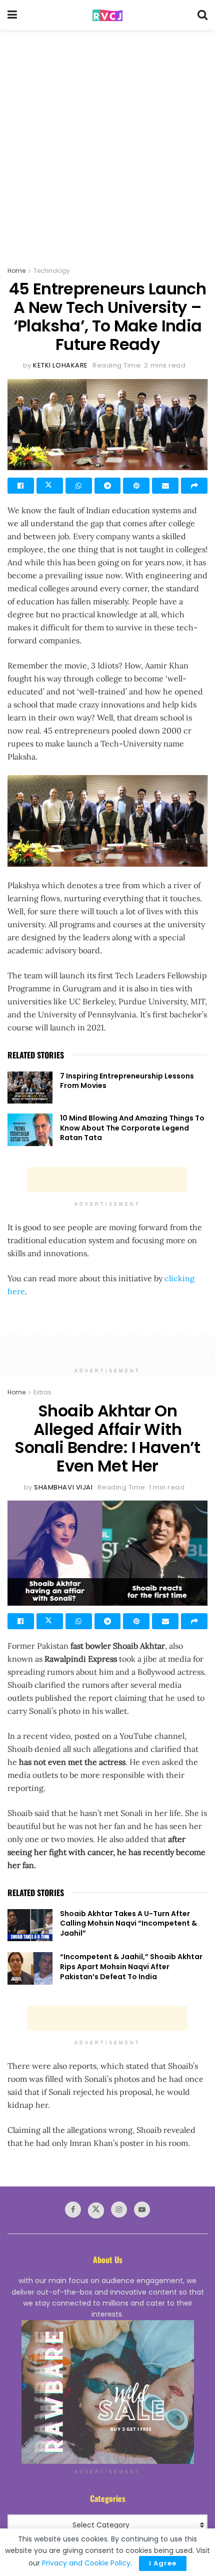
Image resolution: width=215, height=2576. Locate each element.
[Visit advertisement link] (107, 2392)
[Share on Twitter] (50, 486)
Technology (52, 271)
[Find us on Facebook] (73, 2210)
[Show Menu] (12, 15)
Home (16, 271)
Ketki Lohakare (60, 365)
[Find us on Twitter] (96, 2211)
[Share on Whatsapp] (79, 486)
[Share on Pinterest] (136, 486)
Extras (42, 1392)
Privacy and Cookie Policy (86, 2563)
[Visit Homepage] (107, 15)
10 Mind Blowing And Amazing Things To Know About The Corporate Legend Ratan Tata (132, 1128)
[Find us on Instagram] (119, 2210)
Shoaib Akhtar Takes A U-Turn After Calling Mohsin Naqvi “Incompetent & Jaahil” (128, 1923)
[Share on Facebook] (21, 486)
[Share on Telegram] (108, 486)
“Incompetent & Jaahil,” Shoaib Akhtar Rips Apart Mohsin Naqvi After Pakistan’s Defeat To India (131, 1966)
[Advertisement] (107, 143)
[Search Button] (202, 15)
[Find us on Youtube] (142, 2210)
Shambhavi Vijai (63, 1487)
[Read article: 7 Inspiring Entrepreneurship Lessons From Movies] (30, 1087)
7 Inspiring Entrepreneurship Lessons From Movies (127, 1081)
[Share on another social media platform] (194, 486)
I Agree (163, 2563)
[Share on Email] (165, 486)
